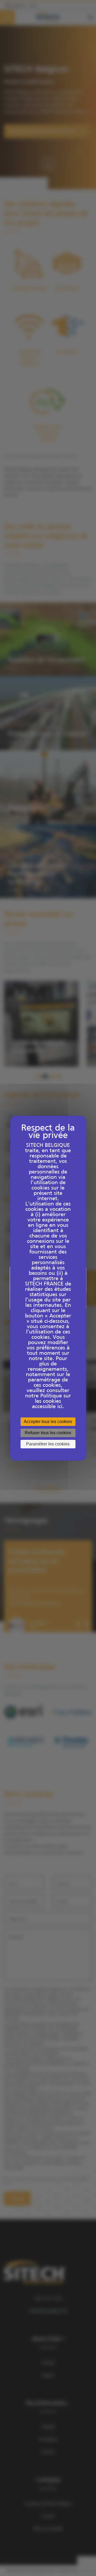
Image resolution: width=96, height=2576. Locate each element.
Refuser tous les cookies (48, 1433)
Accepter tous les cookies (48, 1422)
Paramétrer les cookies (48, 1444)
